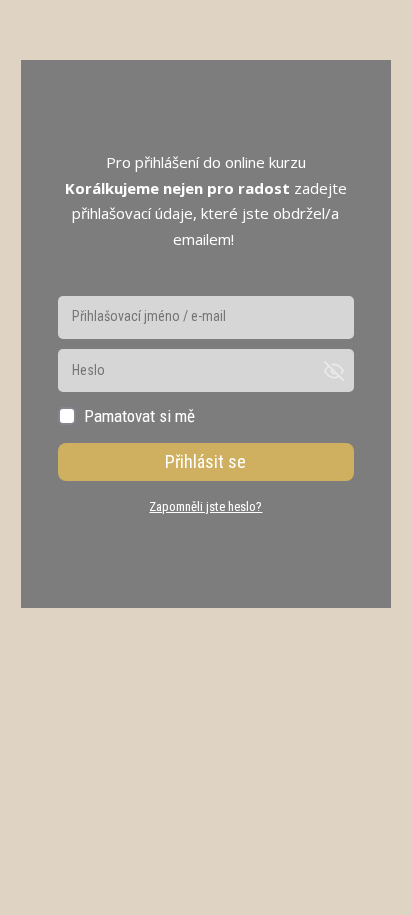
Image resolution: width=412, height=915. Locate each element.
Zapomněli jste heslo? (205, 506)
